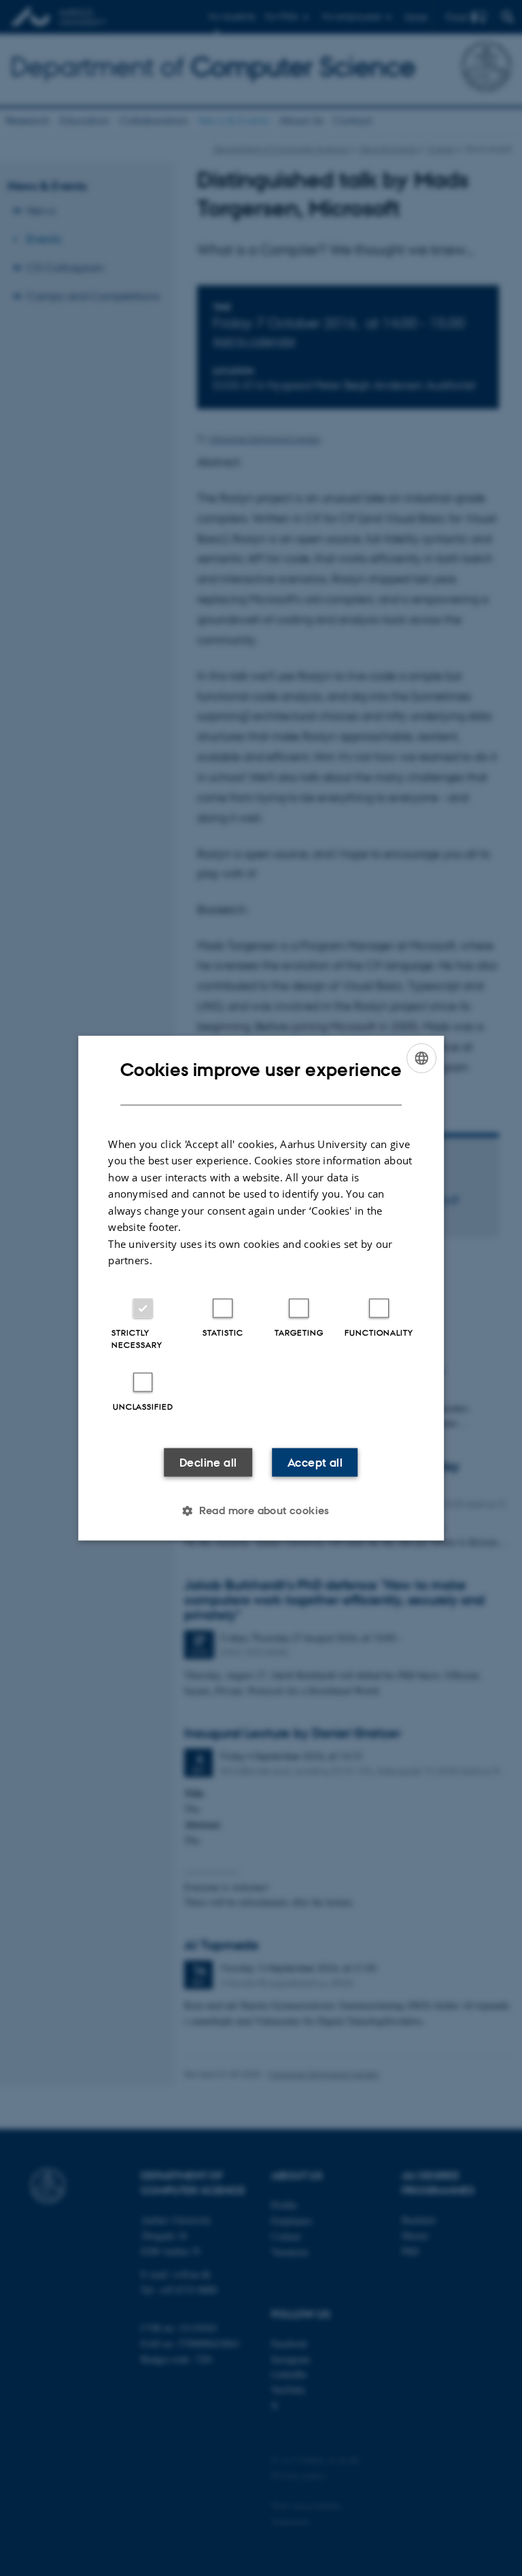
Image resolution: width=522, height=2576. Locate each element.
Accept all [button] (315, 1462)
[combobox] (421, 1058)
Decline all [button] (208, 1462)
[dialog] (261, 1288)
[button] (261, 1510)
